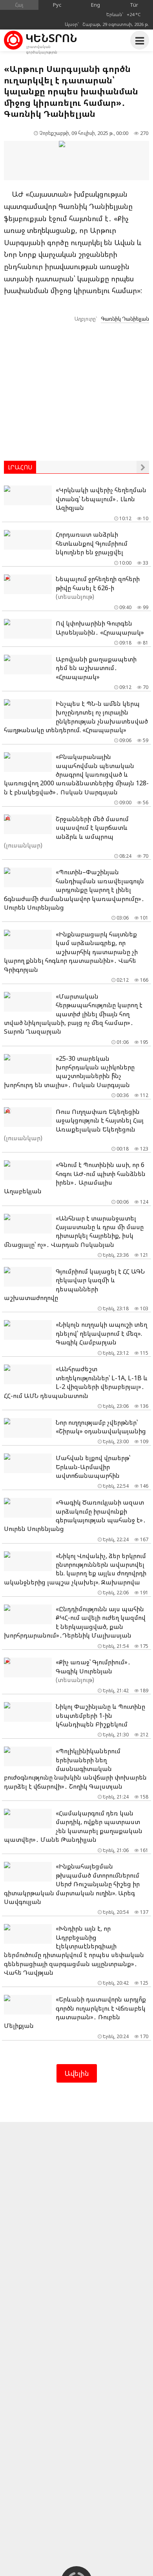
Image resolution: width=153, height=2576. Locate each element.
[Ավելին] (143, 467)
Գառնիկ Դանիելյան (125, 319)
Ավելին (77, 2073)
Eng (96, 5)
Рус (57, 5)
